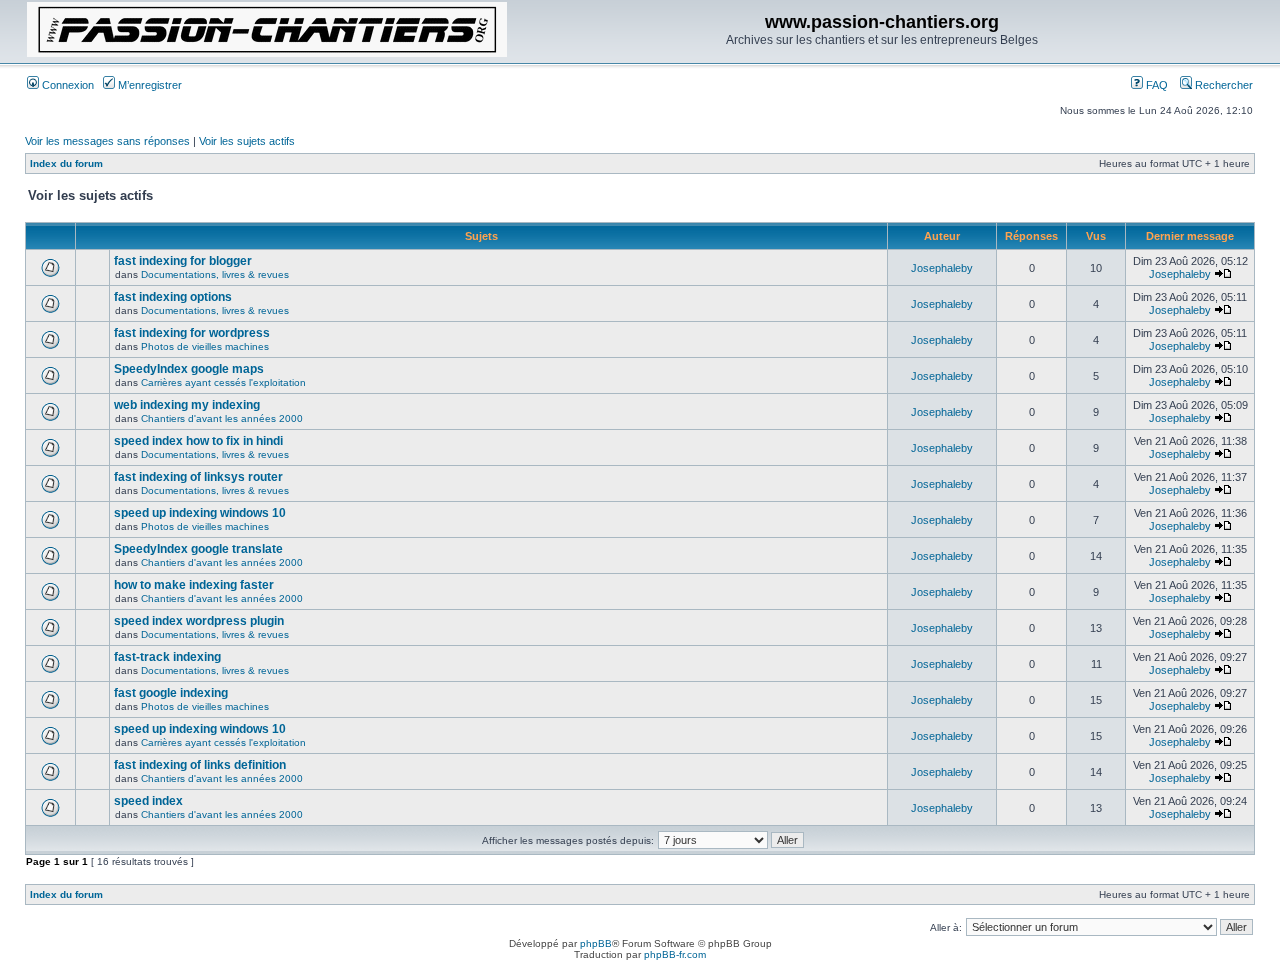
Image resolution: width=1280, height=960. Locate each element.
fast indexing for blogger (183, 261)
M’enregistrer (148, 85)
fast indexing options (173, 297)
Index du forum (66, 163)
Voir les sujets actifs (247, 141)
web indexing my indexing (187, 405)
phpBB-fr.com (675, 954)
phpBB (596, 943)
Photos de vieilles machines (205, 346)
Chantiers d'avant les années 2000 (222, 418)
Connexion (66, 85)
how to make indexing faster (194, 585)
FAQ (1155, 85)
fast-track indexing (167, 657)
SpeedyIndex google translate (198, 549)
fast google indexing (171, 693)
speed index (148, 801)
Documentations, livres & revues (215, 274)
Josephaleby (942, 268)
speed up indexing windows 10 (200, 513)
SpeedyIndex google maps (189, 369)
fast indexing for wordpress (192, 333)
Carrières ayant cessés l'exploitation (223, 382)
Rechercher (1222, 85)
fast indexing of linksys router (198, 477)
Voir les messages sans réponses (107, 141)
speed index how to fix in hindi (198, 441)
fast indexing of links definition (200, 765)
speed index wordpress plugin (199, 621)
